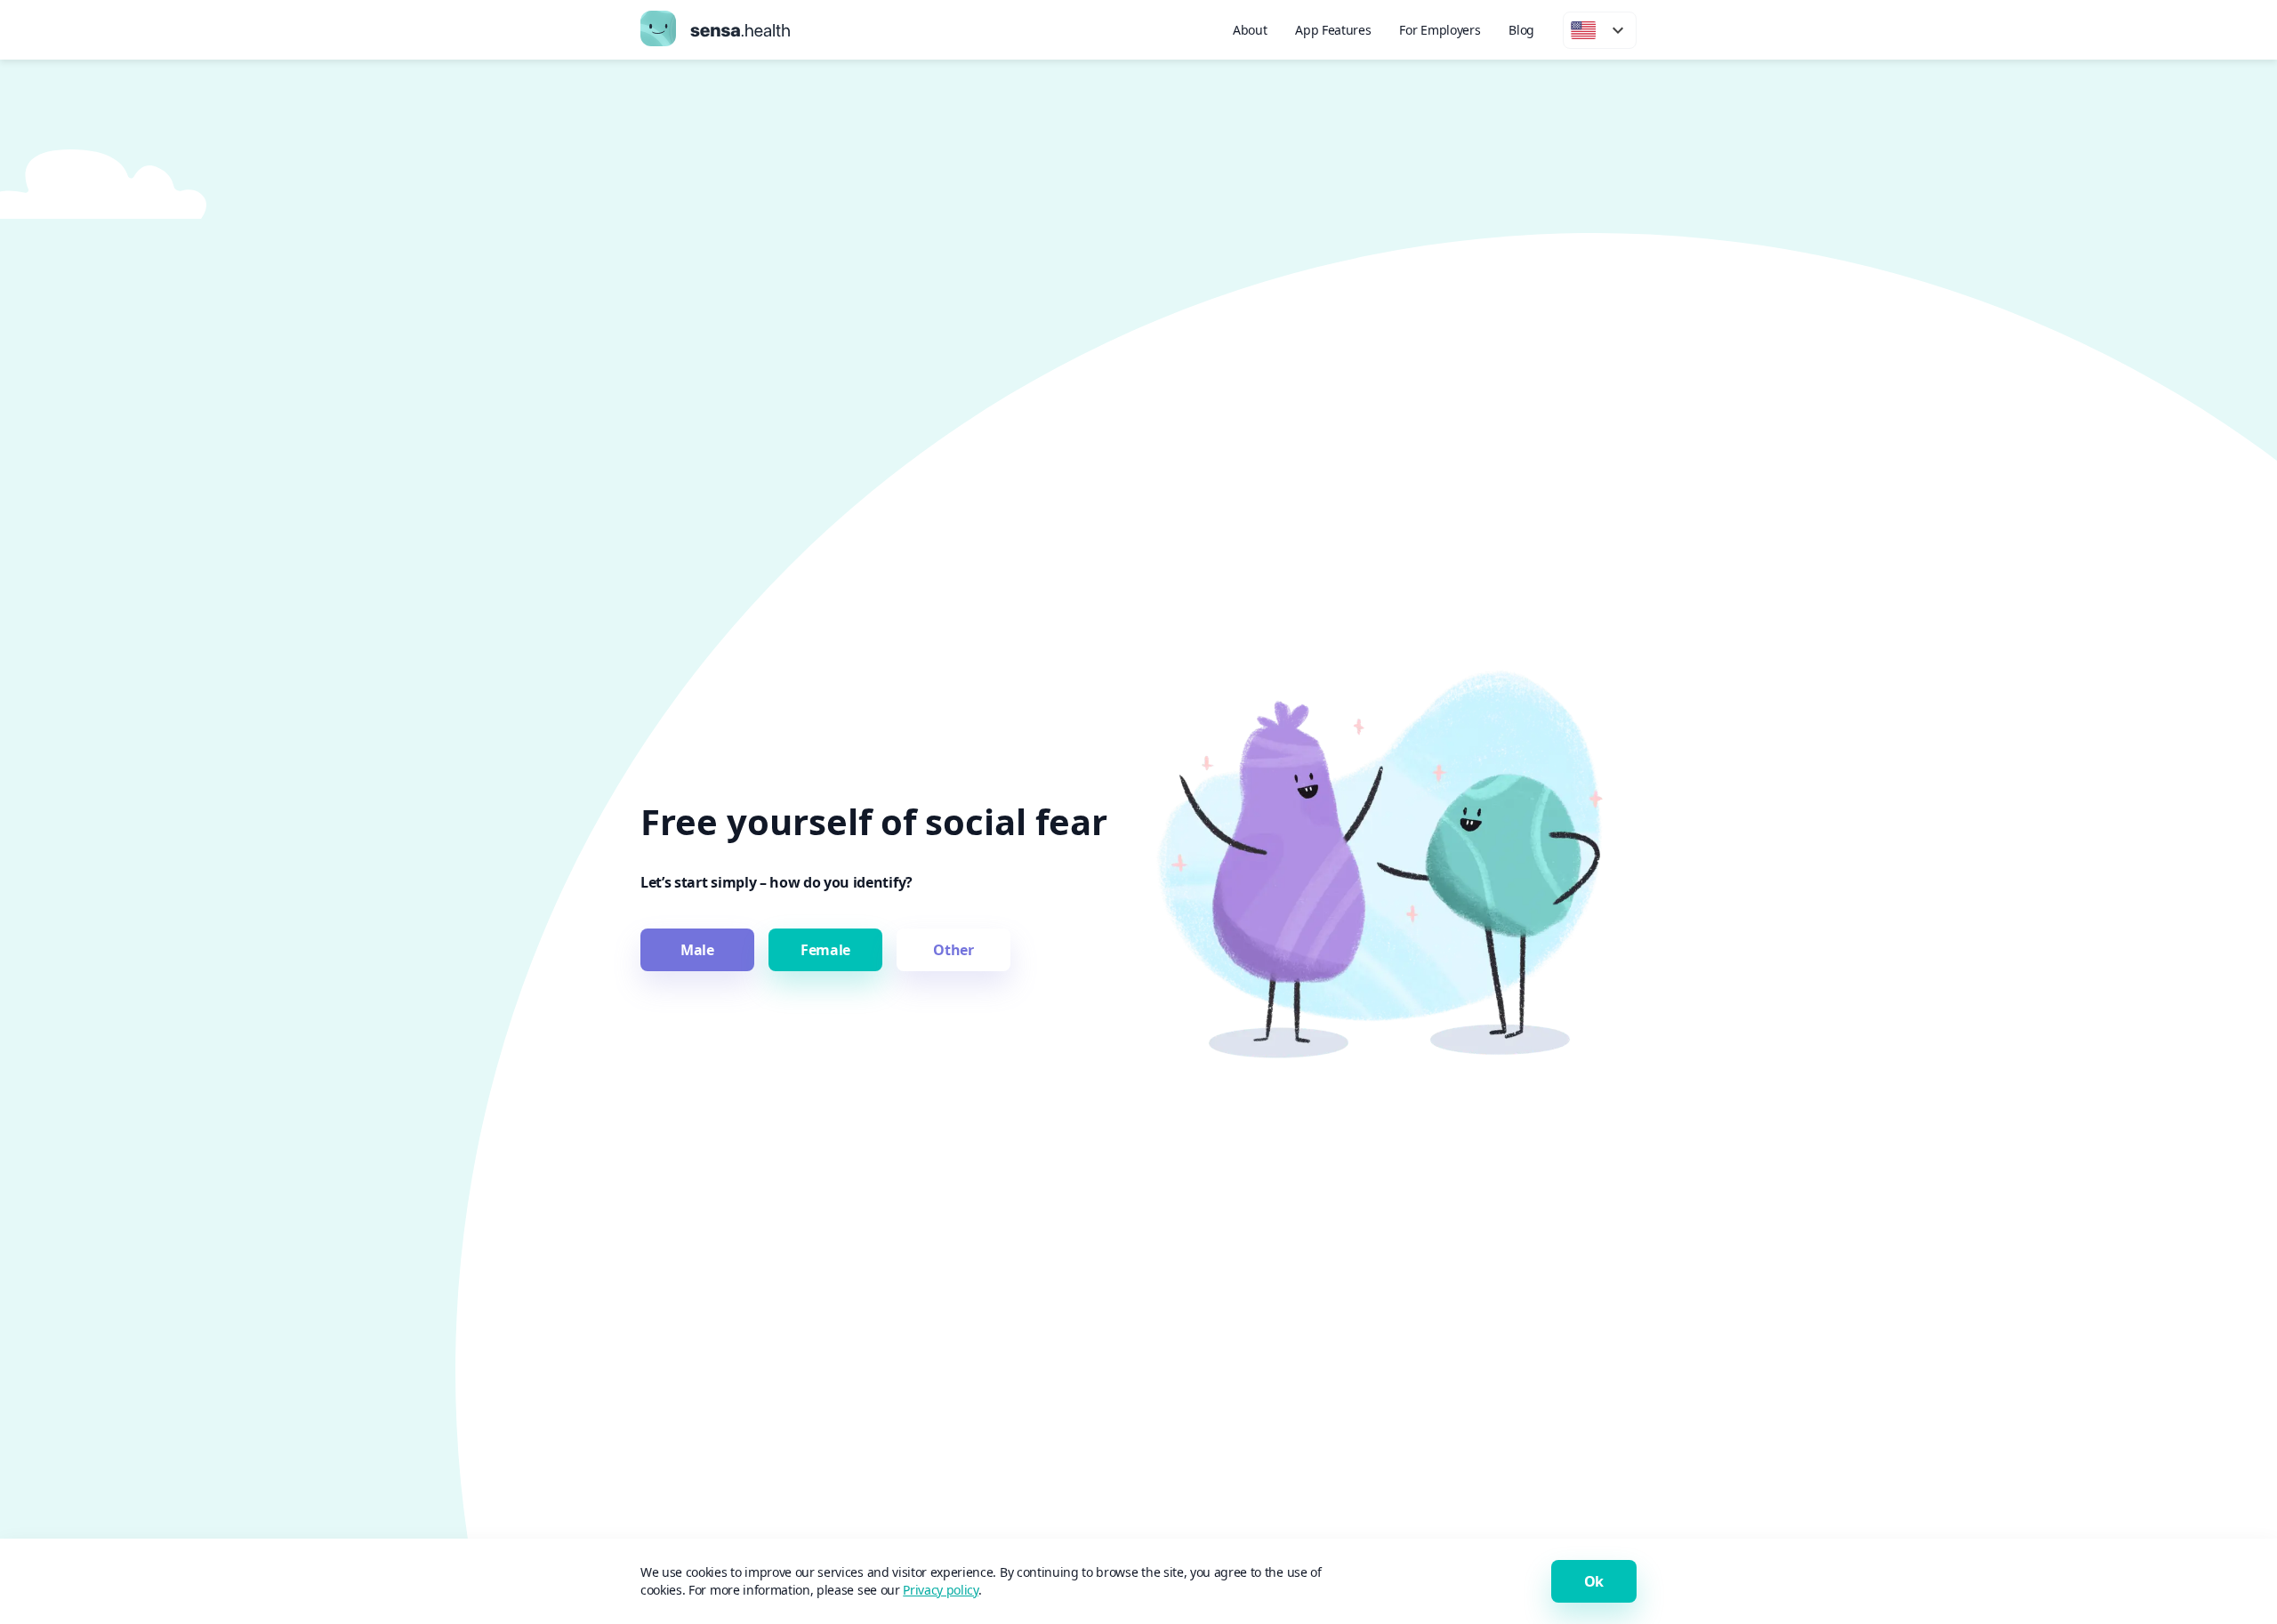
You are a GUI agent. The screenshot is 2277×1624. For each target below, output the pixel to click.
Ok (1594, 1581)
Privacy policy (941, 1590)
